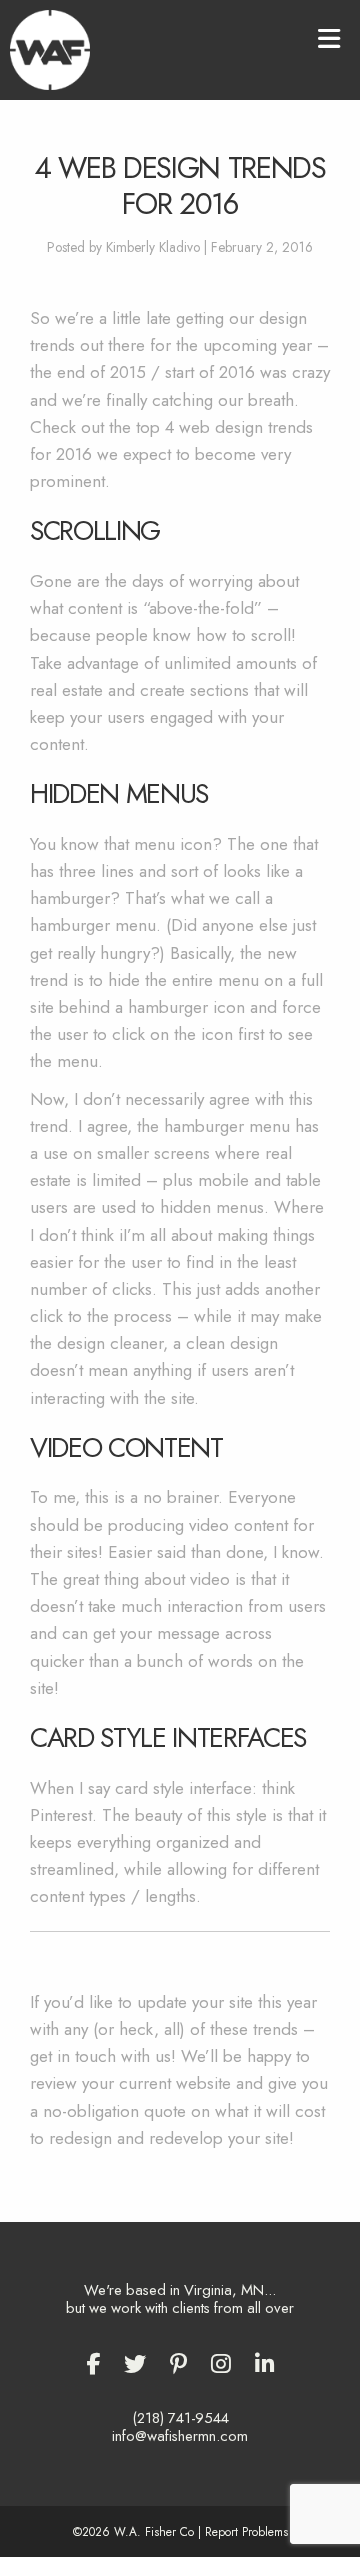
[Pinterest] (178, 2364)
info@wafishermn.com (180, 2436)
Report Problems (246, 2531)
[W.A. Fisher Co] (50, 48)
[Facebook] (93, 2364)
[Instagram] (221, 2364)
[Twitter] (135, 2364)
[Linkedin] (265, 2364)
